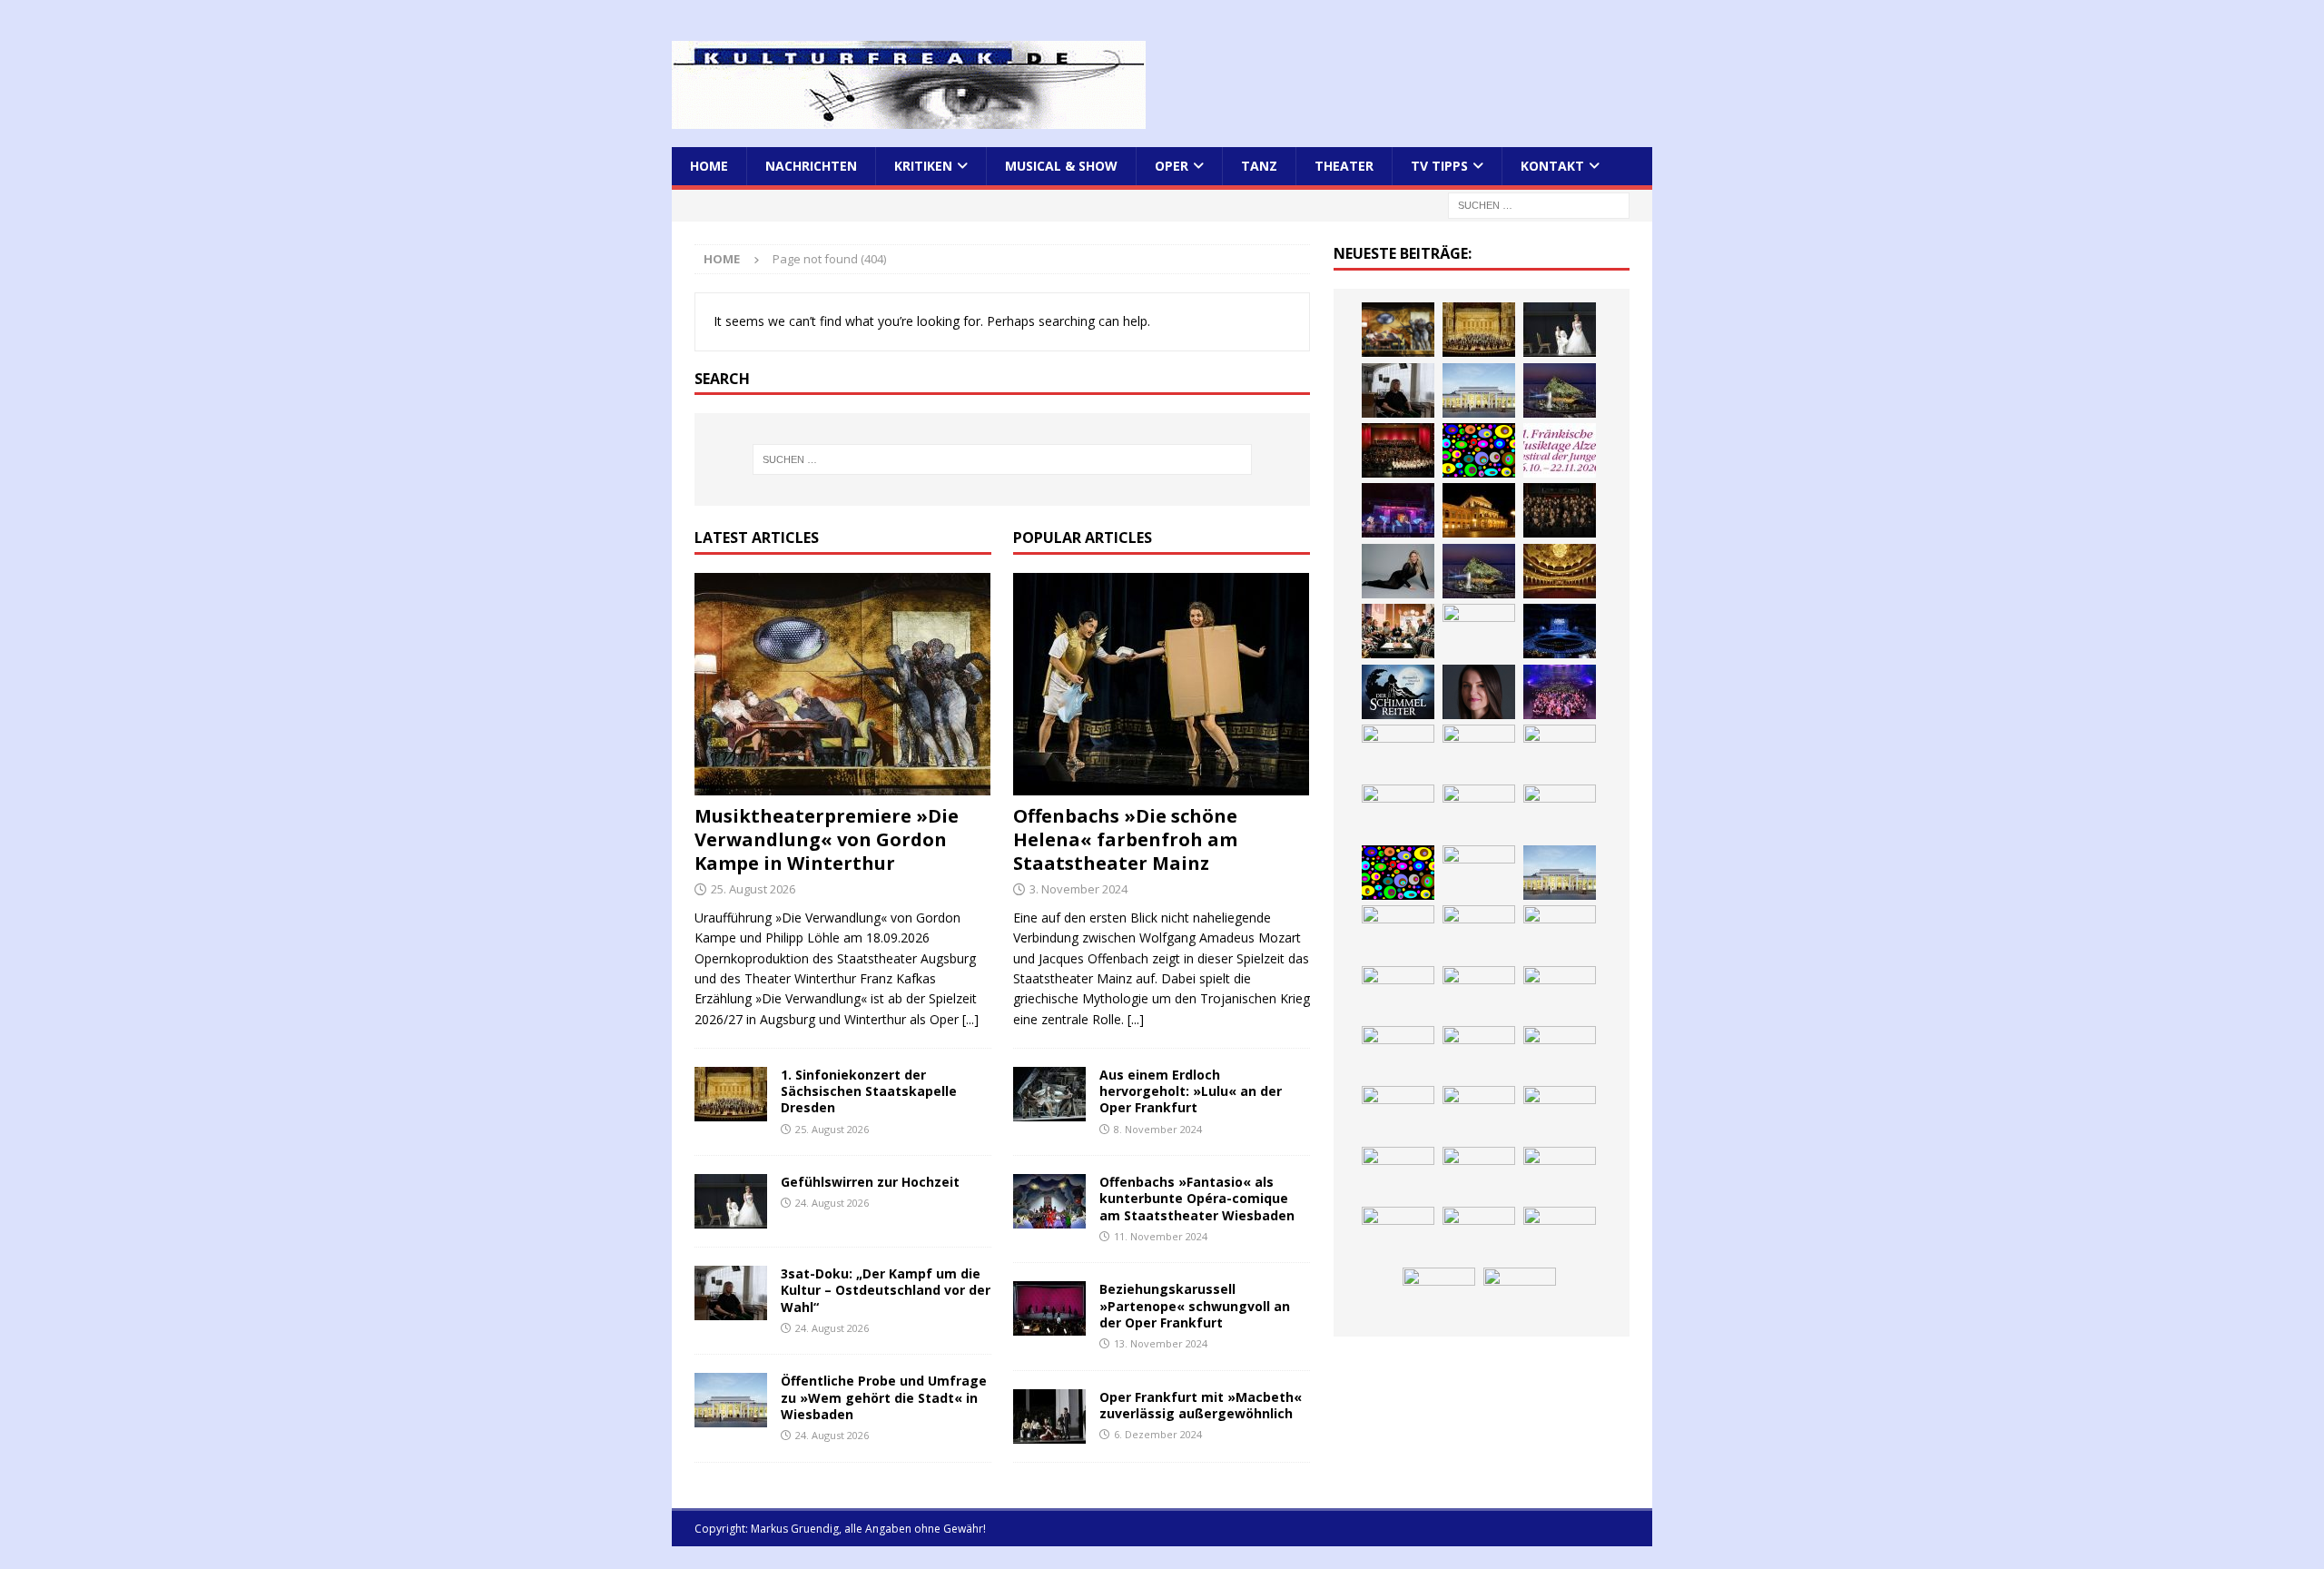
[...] (970, 1019)
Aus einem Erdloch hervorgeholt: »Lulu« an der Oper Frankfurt (1191, 1091)
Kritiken (923, 166)
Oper (1172, 166)
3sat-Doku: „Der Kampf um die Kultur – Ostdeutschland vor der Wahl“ (886, 1290)
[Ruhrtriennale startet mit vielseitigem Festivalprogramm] (1560, 1053)
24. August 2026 (832, 1203)
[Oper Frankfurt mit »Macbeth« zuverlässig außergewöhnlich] (1049, 1416)
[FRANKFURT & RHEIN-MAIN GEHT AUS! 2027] (1398, 1053)
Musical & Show (1061, 166)
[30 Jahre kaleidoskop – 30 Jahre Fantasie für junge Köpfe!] (1479, 450)
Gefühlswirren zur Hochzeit (870, 1182)
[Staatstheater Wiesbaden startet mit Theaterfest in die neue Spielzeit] (1560, 752)
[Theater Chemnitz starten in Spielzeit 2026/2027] (1479, 1053)
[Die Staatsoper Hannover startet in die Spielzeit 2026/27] (1479, 510)
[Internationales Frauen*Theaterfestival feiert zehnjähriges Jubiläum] (1398, 993)
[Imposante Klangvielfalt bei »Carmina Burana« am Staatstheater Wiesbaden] (1398, 450)
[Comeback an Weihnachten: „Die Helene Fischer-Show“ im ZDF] (1398, 571)
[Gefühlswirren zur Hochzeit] (731, 1201)
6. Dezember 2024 (1158, 1434)
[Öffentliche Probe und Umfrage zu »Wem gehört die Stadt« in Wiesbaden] (731, 1400)
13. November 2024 (1161, 1343)
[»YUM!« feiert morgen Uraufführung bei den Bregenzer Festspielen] (1398, 752)
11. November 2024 (1161, 1236)
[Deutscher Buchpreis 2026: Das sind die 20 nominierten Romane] (1398, 1174)
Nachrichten (811, 166)
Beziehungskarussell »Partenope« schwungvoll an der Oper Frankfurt (1195, 1305)
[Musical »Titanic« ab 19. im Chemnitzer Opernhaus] (1479, 812)
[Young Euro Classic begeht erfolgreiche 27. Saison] (1398, 933)
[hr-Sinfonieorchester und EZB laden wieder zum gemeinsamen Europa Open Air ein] (1479, 1234)
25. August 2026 (753, 889)
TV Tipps (1439, 166)
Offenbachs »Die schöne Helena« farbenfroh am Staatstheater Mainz (1125, 839)
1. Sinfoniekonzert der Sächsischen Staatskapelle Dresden (869, 1091)
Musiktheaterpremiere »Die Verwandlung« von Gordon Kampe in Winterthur (827, 839)
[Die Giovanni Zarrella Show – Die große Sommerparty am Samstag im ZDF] (1560, 812)
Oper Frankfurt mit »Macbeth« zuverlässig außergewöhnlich (1201, 1405)
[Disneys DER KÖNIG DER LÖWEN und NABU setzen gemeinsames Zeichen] (1560, 1113)
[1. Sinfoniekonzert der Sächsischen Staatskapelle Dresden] (731, 1094)
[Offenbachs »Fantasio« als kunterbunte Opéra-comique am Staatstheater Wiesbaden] (1049, 1201)
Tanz (1259, 166)
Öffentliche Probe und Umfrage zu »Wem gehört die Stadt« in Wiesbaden (884, 1397)
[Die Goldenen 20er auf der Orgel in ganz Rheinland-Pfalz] (1560, 1174)
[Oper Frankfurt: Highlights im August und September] (1398, 1113)
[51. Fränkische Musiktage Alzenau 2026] (1560, 450)
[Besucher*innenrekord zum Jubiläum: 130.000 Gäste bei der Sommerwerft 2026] (1398, 1234)
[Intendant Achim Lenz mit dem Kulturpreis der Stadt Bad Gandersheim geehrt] (1479, 993)
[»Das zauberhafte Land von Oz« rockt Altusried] (1520, 1295)
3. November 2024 (1078, 889)
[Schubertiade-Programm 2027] (1479, 631)
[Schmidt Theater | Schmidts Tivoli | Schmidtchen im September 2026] (1560, 933)
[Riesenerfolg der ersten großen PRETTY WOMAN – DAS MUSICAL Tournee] (1560, 692)
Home (709, 166)
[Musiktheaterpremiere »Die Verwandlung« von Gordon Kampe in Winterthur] (843, 684)
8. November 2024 (1158, 1129)
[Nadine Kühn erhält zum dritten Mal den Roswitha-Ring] (1398, 873)
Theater (1344, 166)
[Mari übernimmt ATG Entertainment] (1560, 631)
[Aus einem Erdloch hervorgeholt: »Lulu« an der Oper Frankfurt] (1049, 1094)
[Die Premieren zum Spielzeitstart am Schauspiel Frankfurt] (1398, 812)
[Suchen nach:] (1539, 205)
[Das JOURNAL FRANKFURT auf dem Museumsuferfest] (1479, 1174)
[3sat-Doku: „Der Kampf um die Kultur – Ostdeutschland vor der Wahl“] (731, 1293)
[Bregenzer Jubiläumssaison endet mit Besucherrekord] (1560, 390)
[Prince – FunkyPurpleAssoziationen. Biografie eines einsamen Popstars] (1479, 692)
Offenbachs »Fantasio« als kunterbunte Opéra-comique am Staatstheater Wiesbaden (1197, 1198)
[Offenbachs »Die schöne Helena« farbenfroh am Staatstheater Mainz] (1162, 684)
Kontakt (1552, 166)
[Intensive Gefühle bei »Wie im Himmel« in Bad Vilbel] (1479, 933)
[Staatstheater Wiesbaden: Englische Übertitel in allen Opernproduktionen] (1560, 571)
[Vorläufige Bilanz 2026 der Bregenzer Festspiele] (1479, 571)
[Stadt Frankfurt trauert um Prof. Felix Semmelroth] (1560, 1234)
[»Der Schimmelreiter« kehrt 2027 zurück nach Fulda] (1398, 692)
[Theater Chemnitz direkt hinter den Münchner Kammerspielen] (1479, 1113)
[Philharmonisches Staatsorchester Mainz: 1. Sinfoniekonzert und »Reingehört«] (1560, 510)
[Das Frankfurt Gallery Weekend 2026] (1479, 752)
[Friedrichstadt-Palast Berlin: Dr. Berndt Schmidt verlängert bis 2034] (1560, 993)
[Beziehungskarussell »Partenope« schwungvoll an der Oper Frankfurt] (1049, 1308)
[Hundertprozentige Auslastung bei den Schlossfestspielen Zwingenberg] (1398, 510)
